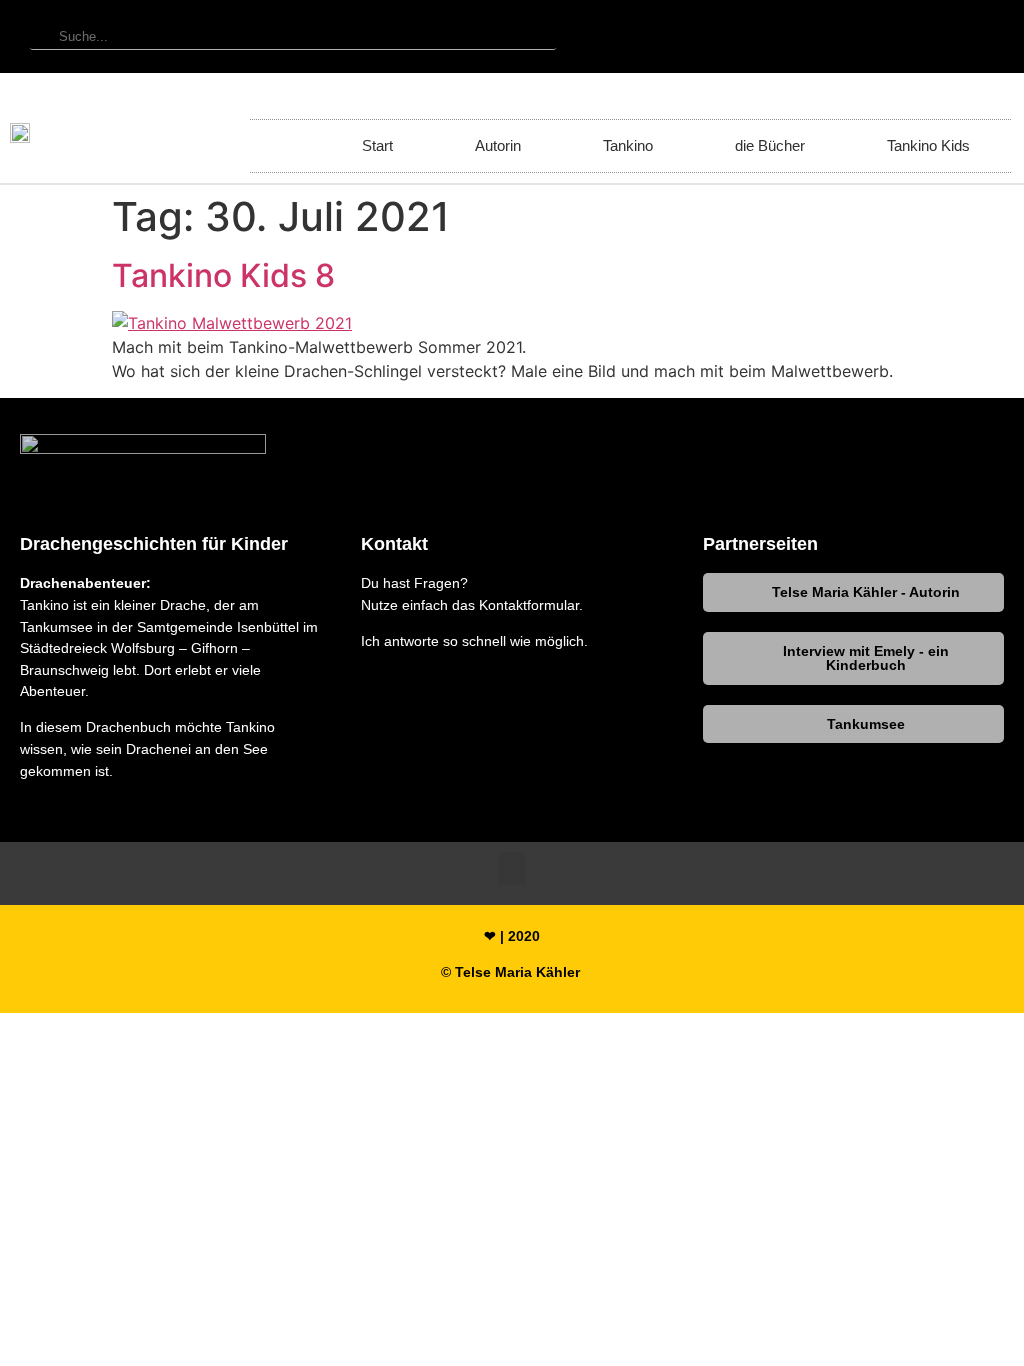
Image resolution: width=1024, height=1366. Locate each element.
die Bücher (770, 145)
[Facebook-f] (835, 37)
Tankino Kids (928, 145)
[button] (655, 449)
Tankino (628, 145)
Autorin (498, 145)
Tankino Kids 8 (223, 275)
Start (377, 145)
